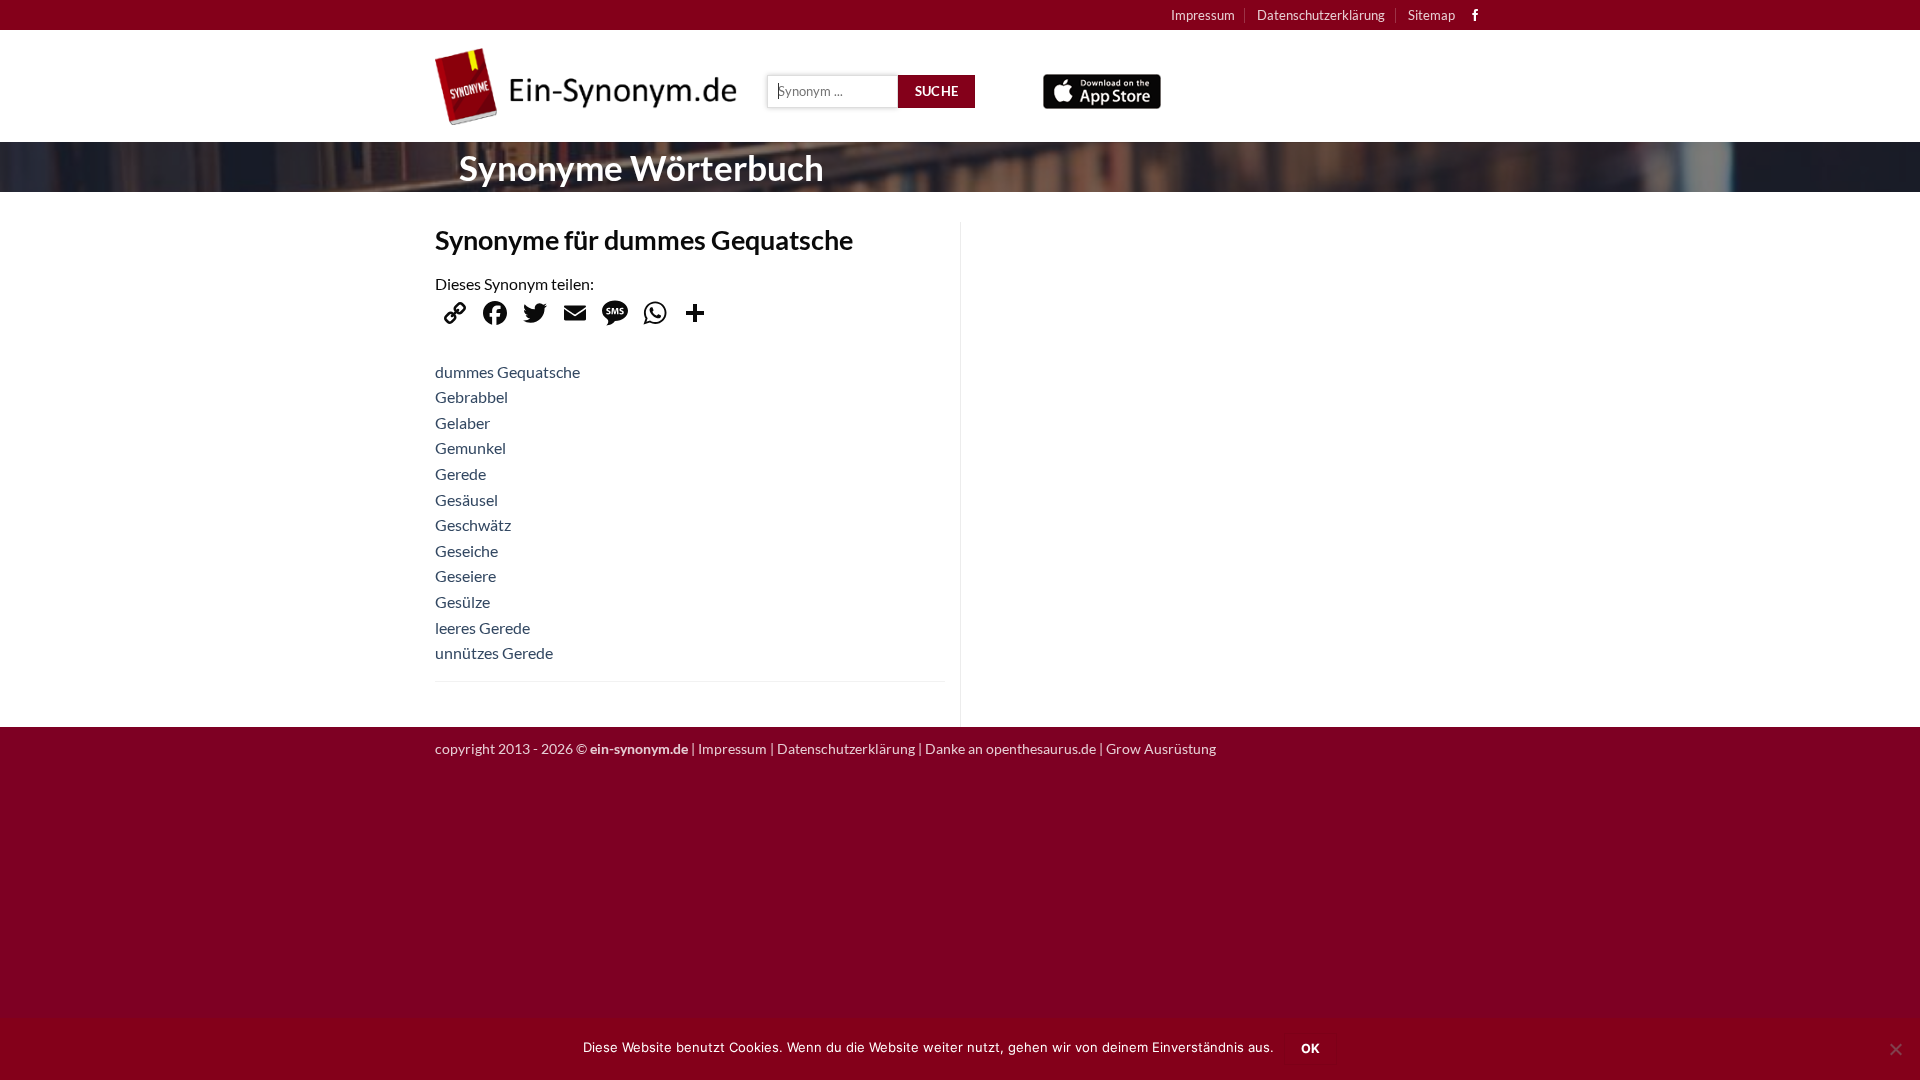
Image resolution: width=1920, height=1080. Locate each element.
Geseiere (465, 575)
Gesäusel (466, 499)
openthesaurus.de (1041, 748)
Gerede (460, 473)
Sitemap (1431, 15)
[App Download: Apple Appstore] (1102, 86)
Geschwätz (473, 524)
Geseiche (466, 550)
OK (1311, 1048)
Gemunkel (470, 447)
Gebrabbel (471, 396)
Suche (937, 91)
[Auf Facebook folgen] (1475, 16)
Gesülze (462, 601)
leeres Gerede (482, 627)
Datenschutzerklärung (1321, 15)
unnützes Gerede (494, 652)
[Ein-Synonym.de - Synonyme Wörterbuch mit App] (586, 86)
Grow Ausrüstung (1161, 748)
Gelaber (462, 422)
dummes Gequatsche (507, 371)
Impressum (1203, 15)
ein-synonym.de (639, 748)
